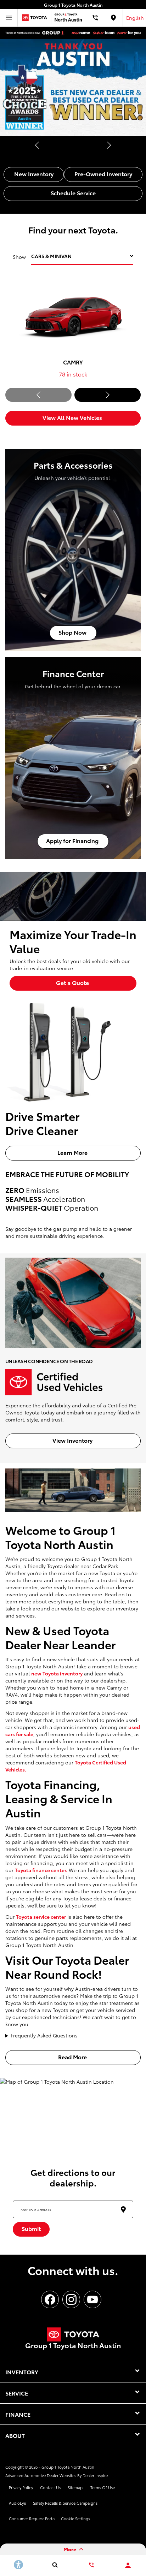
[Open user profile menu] (128, 2565)
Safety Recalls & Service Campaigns (65, 2503)
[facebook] (50, 2299)
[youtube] (92, 2299)
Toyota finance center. (41, 1870)
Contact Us (50, 2487)
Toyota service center (41, 1917)
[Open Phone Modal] (95, 18)
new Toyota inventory (57, 1673)
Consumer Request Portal (32, 2518)
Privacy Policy (21, 2487)
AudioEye (17, 2503)
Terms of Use (103, 2487)
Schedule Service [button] (73, 193)
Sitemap (75, 2487)
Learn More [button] (73, 1152)
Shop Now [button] (73, 632)
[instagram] (71, 2299)
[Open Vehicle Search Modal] (55, 2565)
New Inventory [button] (34, 174)
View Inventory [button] (73, 1440)
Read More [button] (73, 2057)
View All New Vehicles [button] (73, 417)
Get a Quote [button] (73, 982)
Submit (31, 2228)
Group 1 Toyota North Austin (68, 2467)
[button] (37, 145)
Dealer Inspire (95, 2475)
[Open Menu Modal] (9, 18)
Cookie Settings (75, 2518)
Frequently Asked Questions (44, 2035)
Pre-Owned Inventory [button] (103, 174)
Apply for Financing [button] (73, 840)
